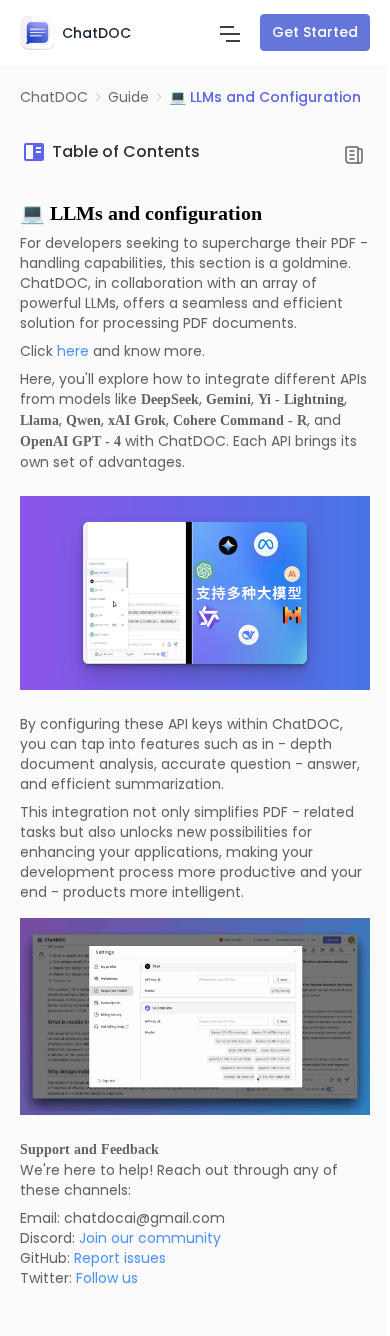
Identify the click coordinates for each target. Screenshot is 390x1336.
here (73, 351)
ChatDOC (54, 97)
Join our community (150, 1238)
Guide (128, 97)
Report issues (120, 1258)
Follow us (107, 1278)
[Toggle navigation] (230, 32)
